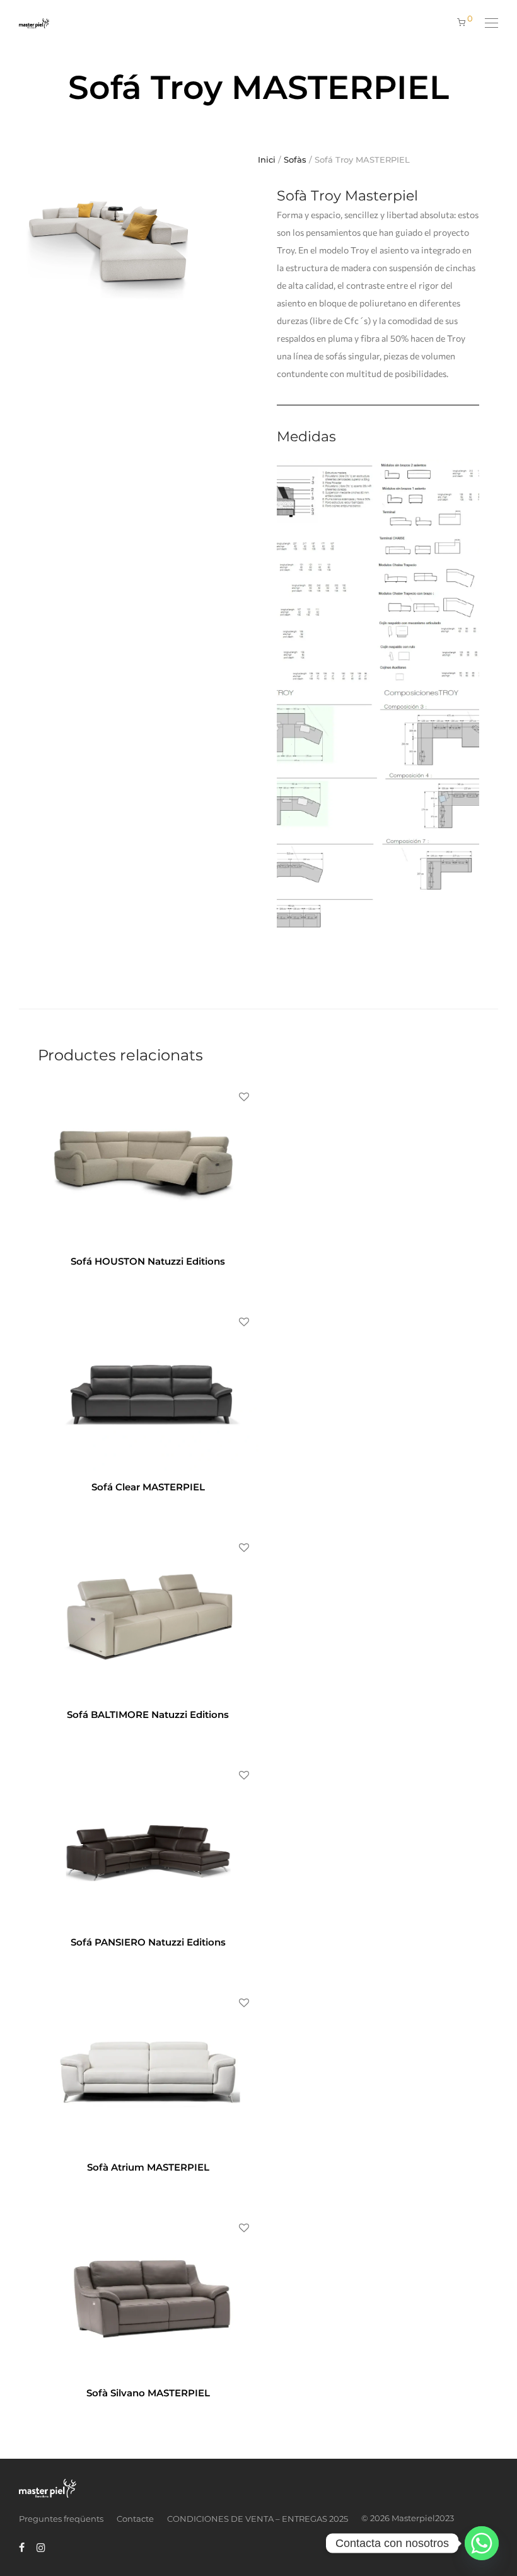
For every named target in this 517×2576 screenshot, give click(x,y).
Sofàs (295, 160)
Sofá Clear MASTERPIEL (148, 1487)
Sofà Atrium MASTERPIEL (148, 2167)
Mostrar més (172, 1279)
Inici (267, 160)
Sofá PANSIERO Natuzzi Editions (148, 1942)
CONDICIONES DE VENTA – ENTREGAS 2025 (258, 2519)
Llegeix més (120, 1279)
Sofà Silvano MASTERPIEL (148, 2393)
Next (224, 241)
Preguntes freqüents (61, 2519)
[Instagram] (41, 2546)
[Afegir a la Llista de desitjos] (243, 1097)
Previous (21, 241)
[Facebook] (22, 2546)
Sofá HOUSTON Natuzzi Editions (148, 1261)
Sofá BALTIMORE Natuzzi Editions (148, 1714)
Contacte (135, 2519)
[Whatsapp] (482, 2543)
